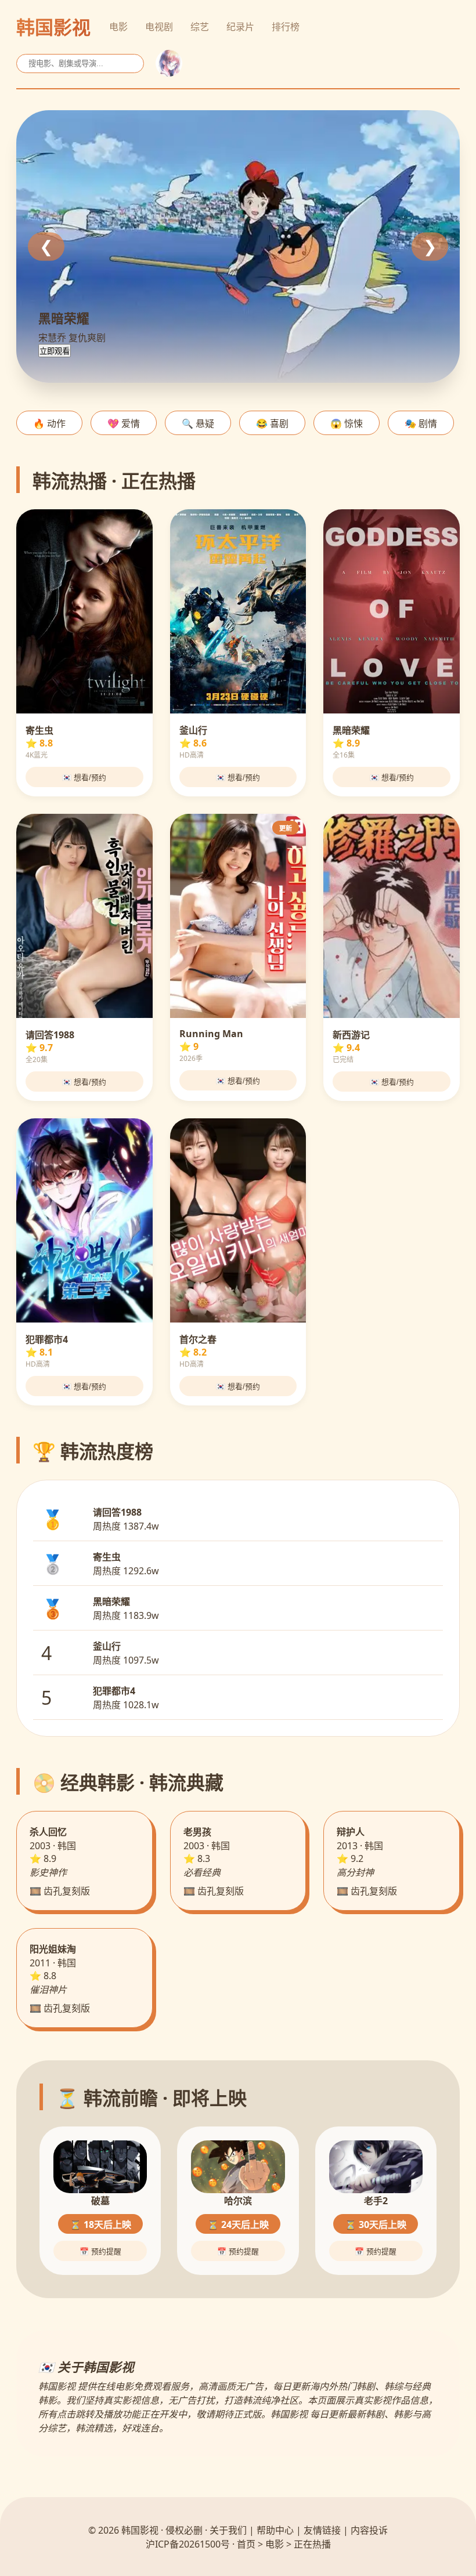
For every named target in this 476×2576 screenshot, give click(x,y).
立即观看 (55, 351)
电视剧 (159, 27)
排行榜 (286, 27)
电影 (118, 27)
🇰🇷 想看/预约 (84, 778)
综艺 (200, 27)
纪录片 (240, 27)
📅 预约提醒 (100, 2251)
